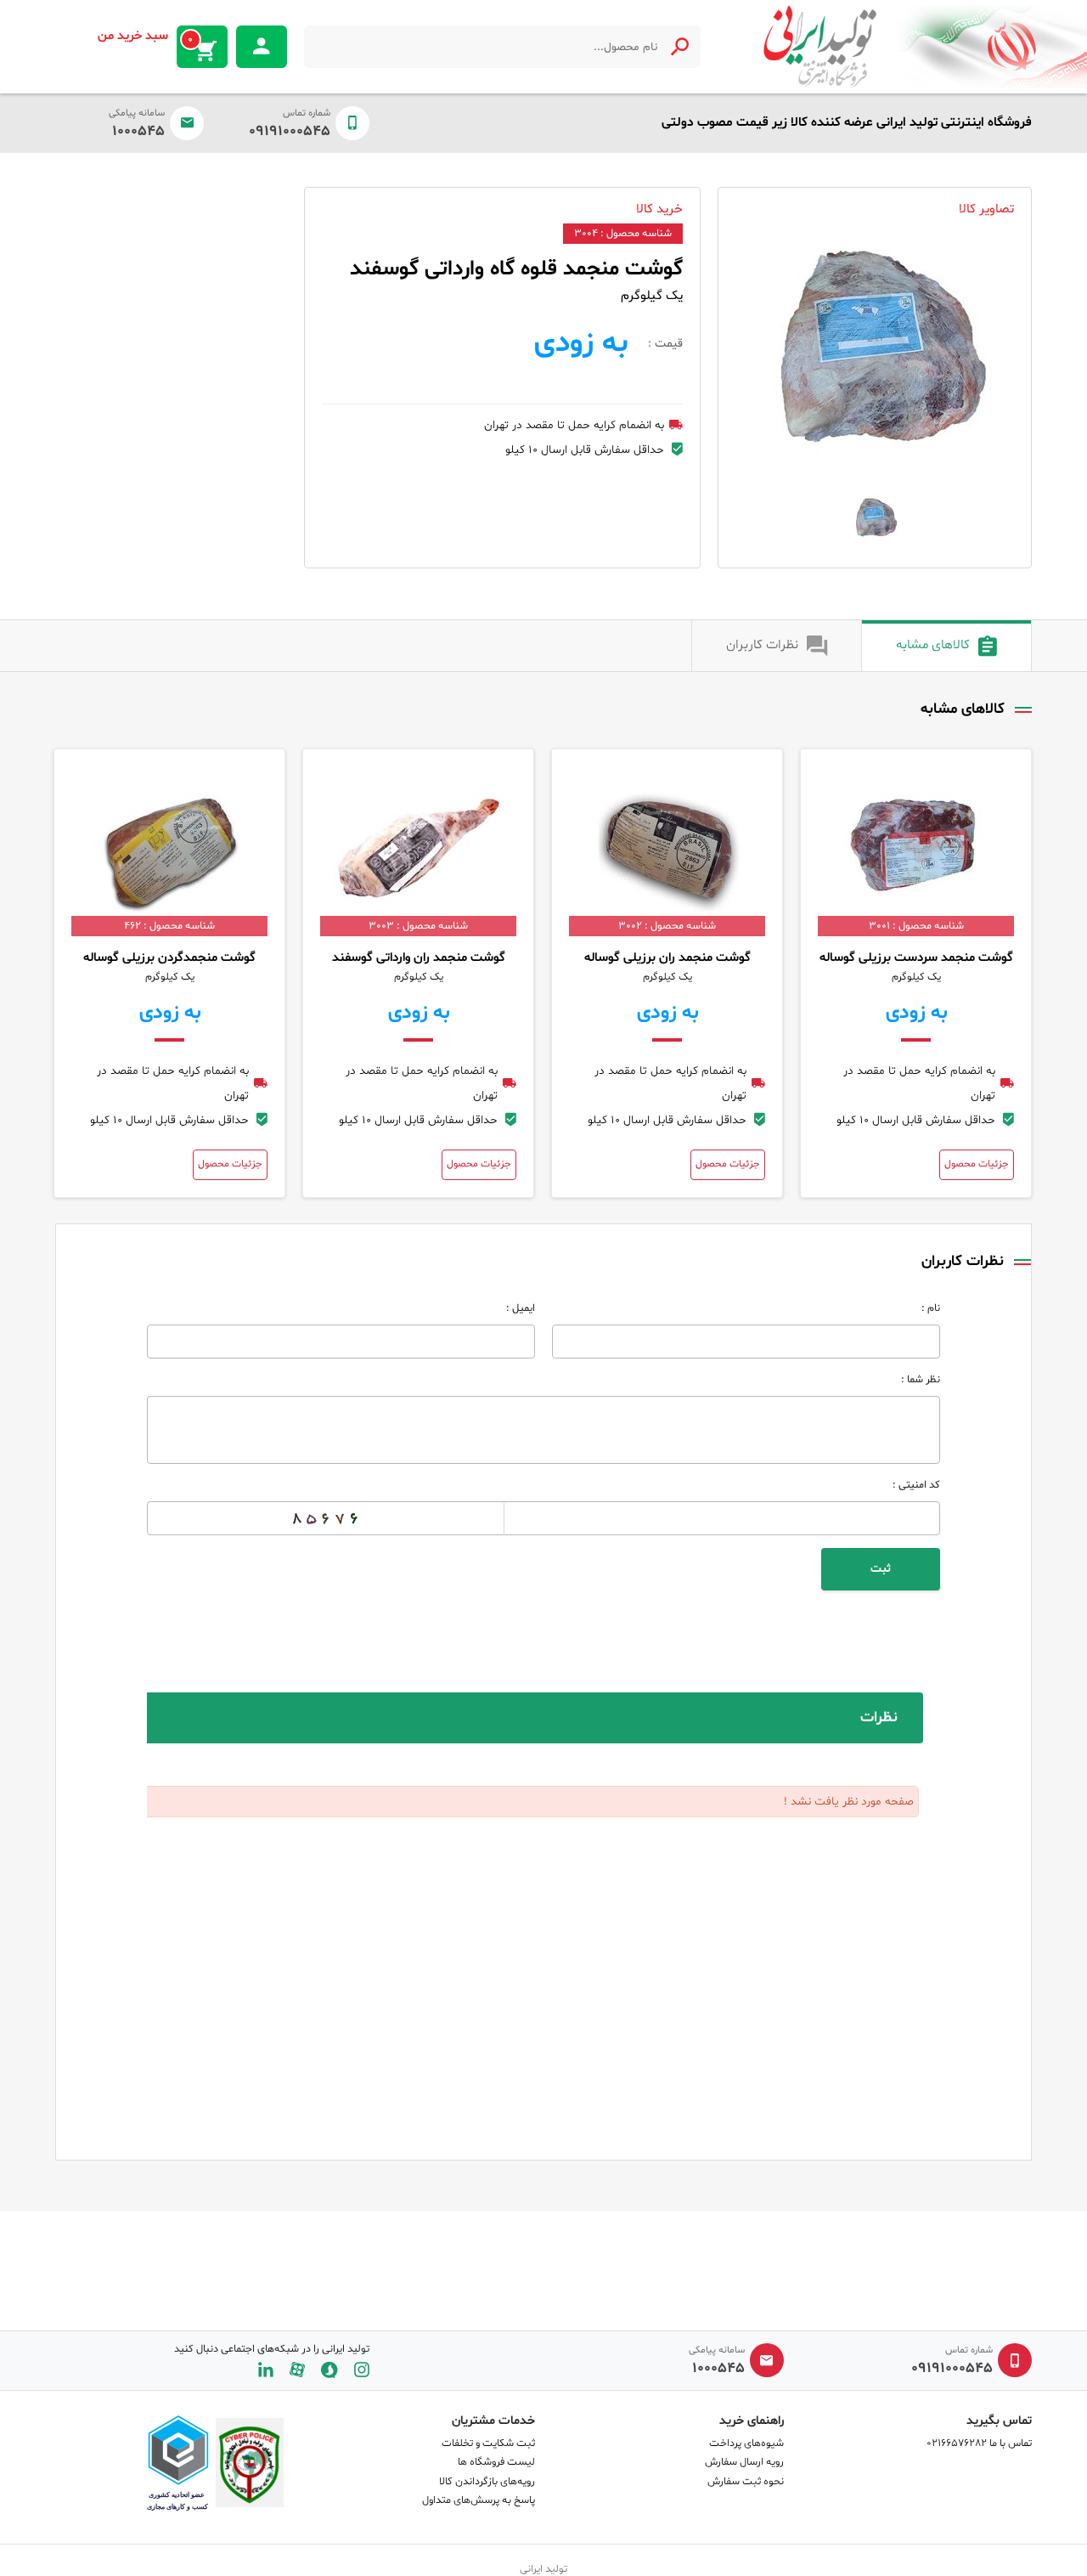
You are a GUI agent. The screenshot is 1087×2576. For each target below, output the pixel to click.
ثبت (881, 1569)
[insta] (362, 2370)
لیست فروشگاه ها (496, 2462)
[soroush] (329, 2370)
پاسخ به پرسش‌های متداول (479, 2500)
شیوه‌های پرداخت (746, 2443)
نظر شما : (921, 1380)
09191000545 (290, 132)
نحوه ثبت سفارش (746, 2482)
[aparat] (297, 2370)
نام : (931, 1308)
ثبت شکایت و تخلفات (488, 2443)
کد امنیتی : (916, 1485)
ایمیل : (521, 1308)
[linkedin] (266, 2370)
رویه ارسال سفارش (744, 2462)
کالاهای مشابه (933, 645)
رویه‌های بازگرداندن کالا (487, 2482)
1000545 (138, 132)
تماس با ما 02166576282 (979, 2443)
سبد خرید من (146, 37)
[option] (875, 364)
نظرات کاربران (762, 645)
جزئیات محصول (977, 1164)
